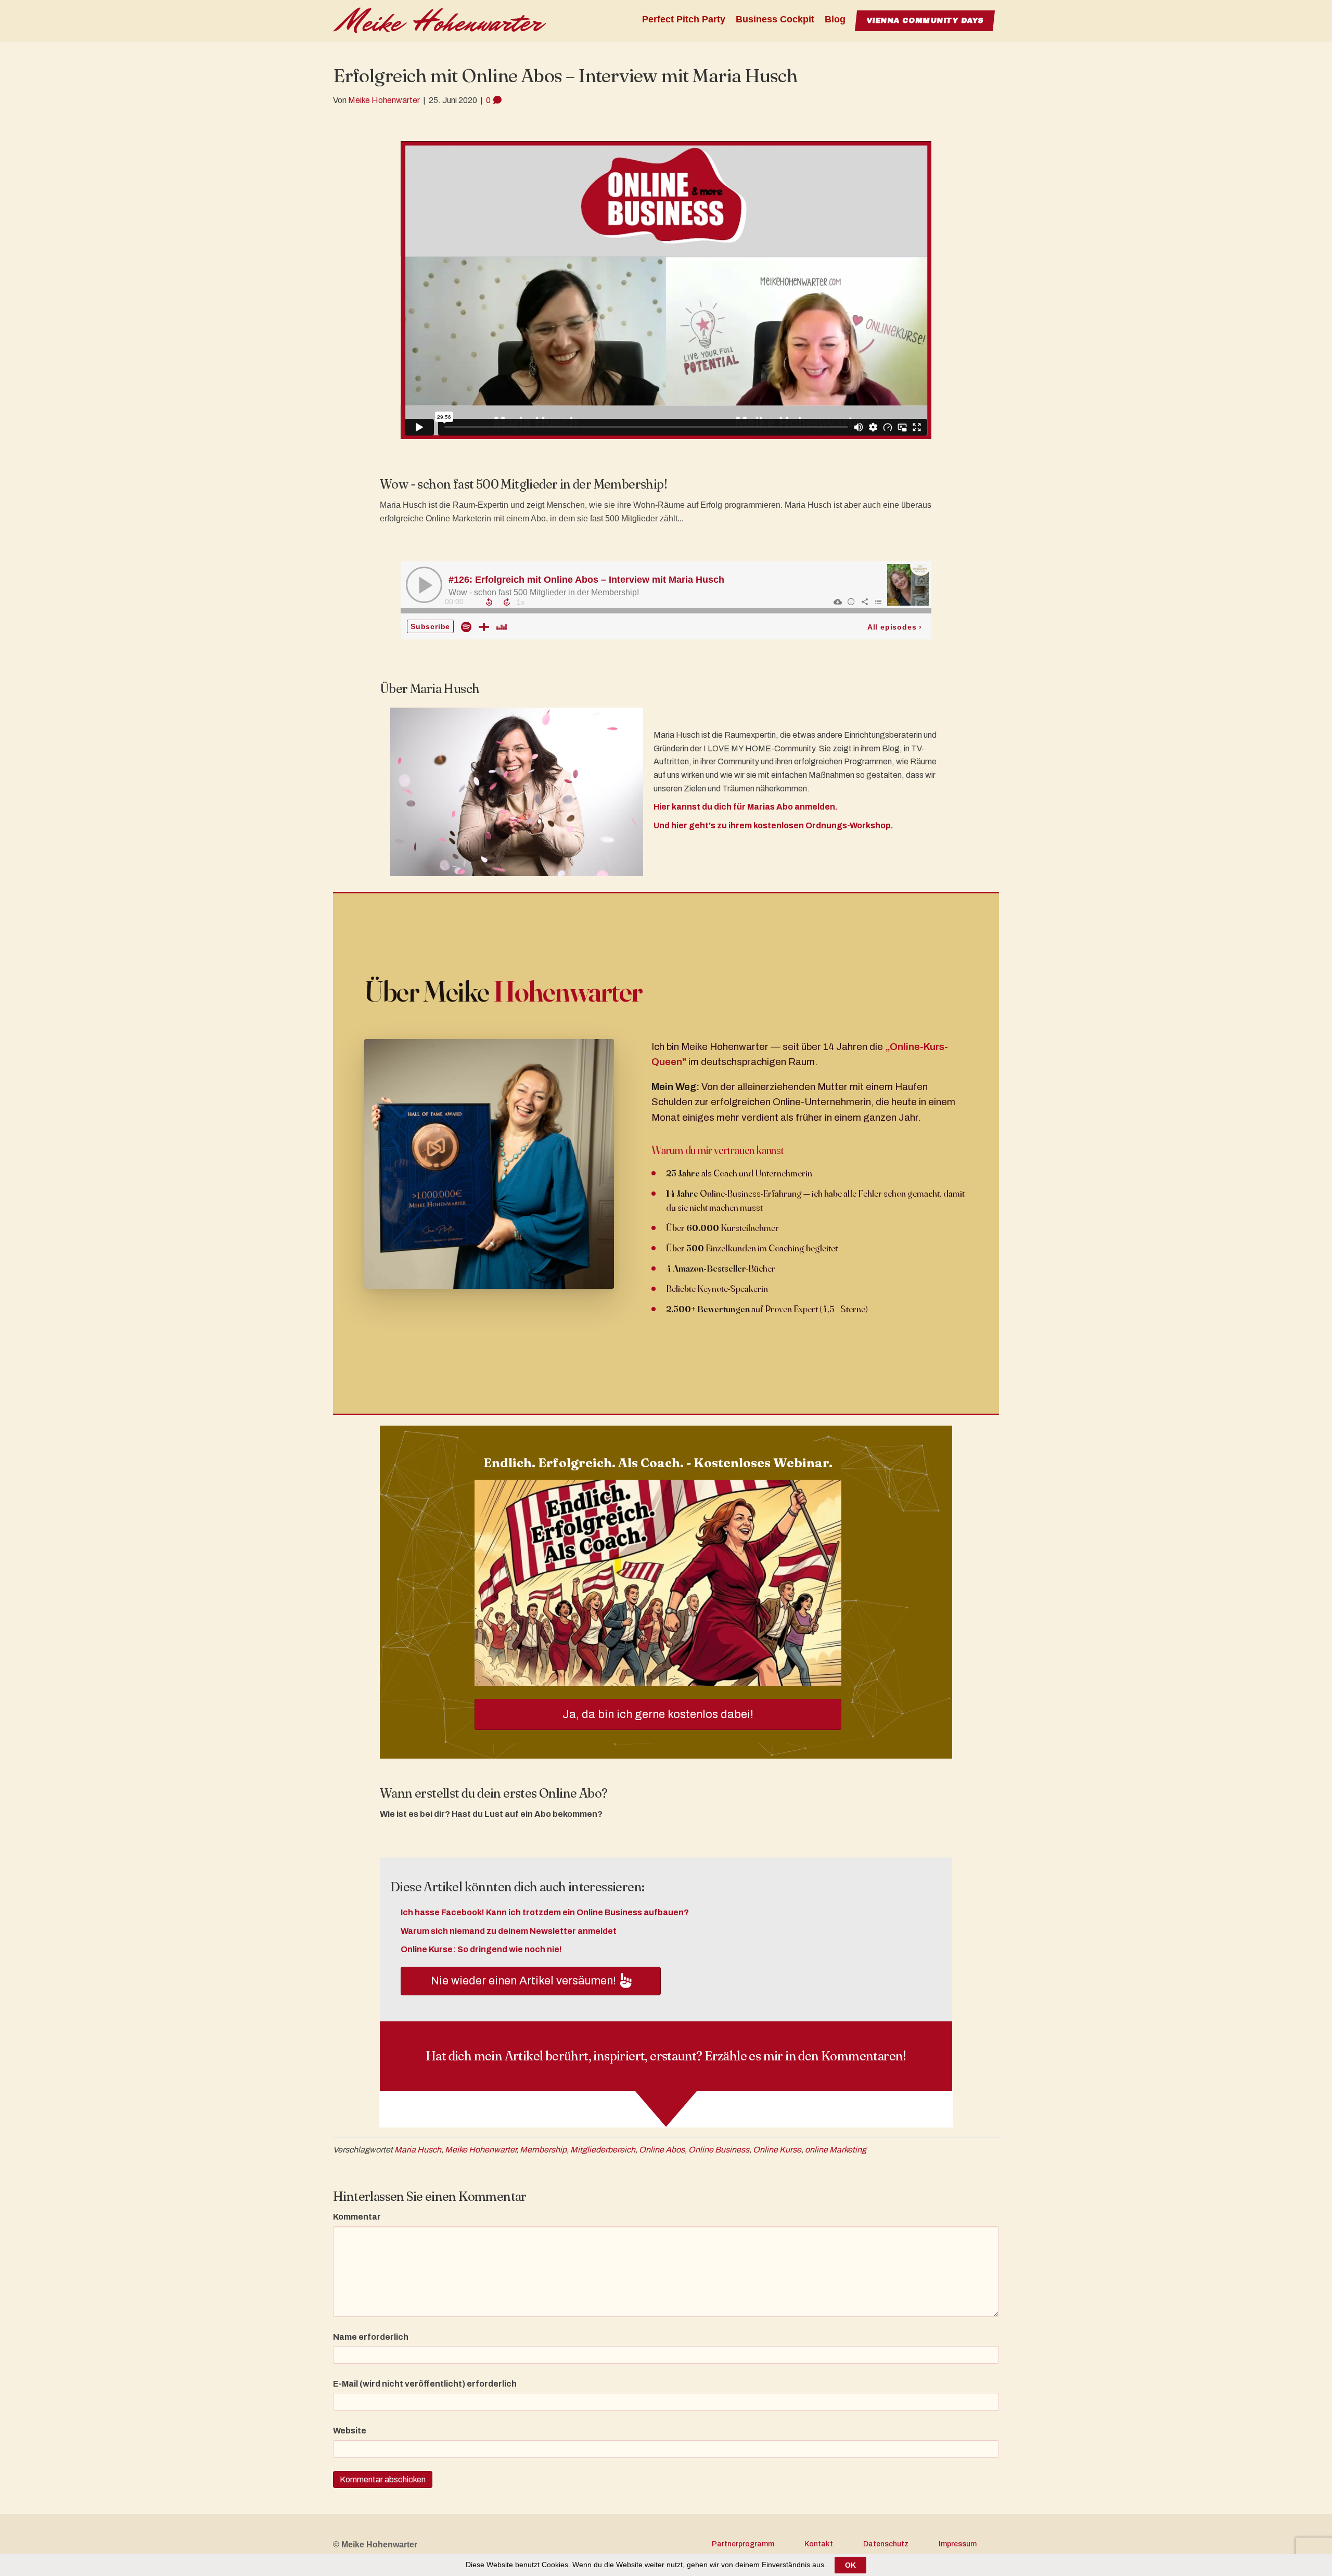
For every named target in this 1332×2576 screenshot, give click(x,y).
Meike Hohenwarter (481, 2150)
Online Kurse (777, 2150)
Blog (835, 19)
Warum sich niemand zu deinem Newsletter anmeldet (509, 1931)
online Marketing (836, 2150)
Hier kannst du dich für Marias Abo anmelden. (746, 807)
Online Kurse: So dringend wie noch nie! (481, 1949)
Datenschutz (886, 2544)
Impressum (958, 2544)
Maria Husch (418, 2150)
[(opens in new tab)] (658, 1582)
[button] (531, 1981)
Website (350, 2431)
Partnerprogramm (743, 2544)
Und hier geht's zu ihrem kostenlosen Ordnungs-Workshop (772, 825)
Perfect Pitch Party (684, 19)
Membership (543, 2150)
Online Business (719, 2150)
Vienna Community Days (925, 21)
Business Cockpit (775, 19)
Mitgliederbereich (603, 2150)
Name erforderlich (371, 2337)
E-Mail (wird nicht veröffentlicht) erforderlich (425, 2384)
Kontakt (819, 2544)
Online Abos (662, 2150)
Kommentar (357, 2217)
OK (850, 2565)
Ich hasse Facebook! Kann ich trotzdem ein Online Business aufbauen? (545, 1912)
